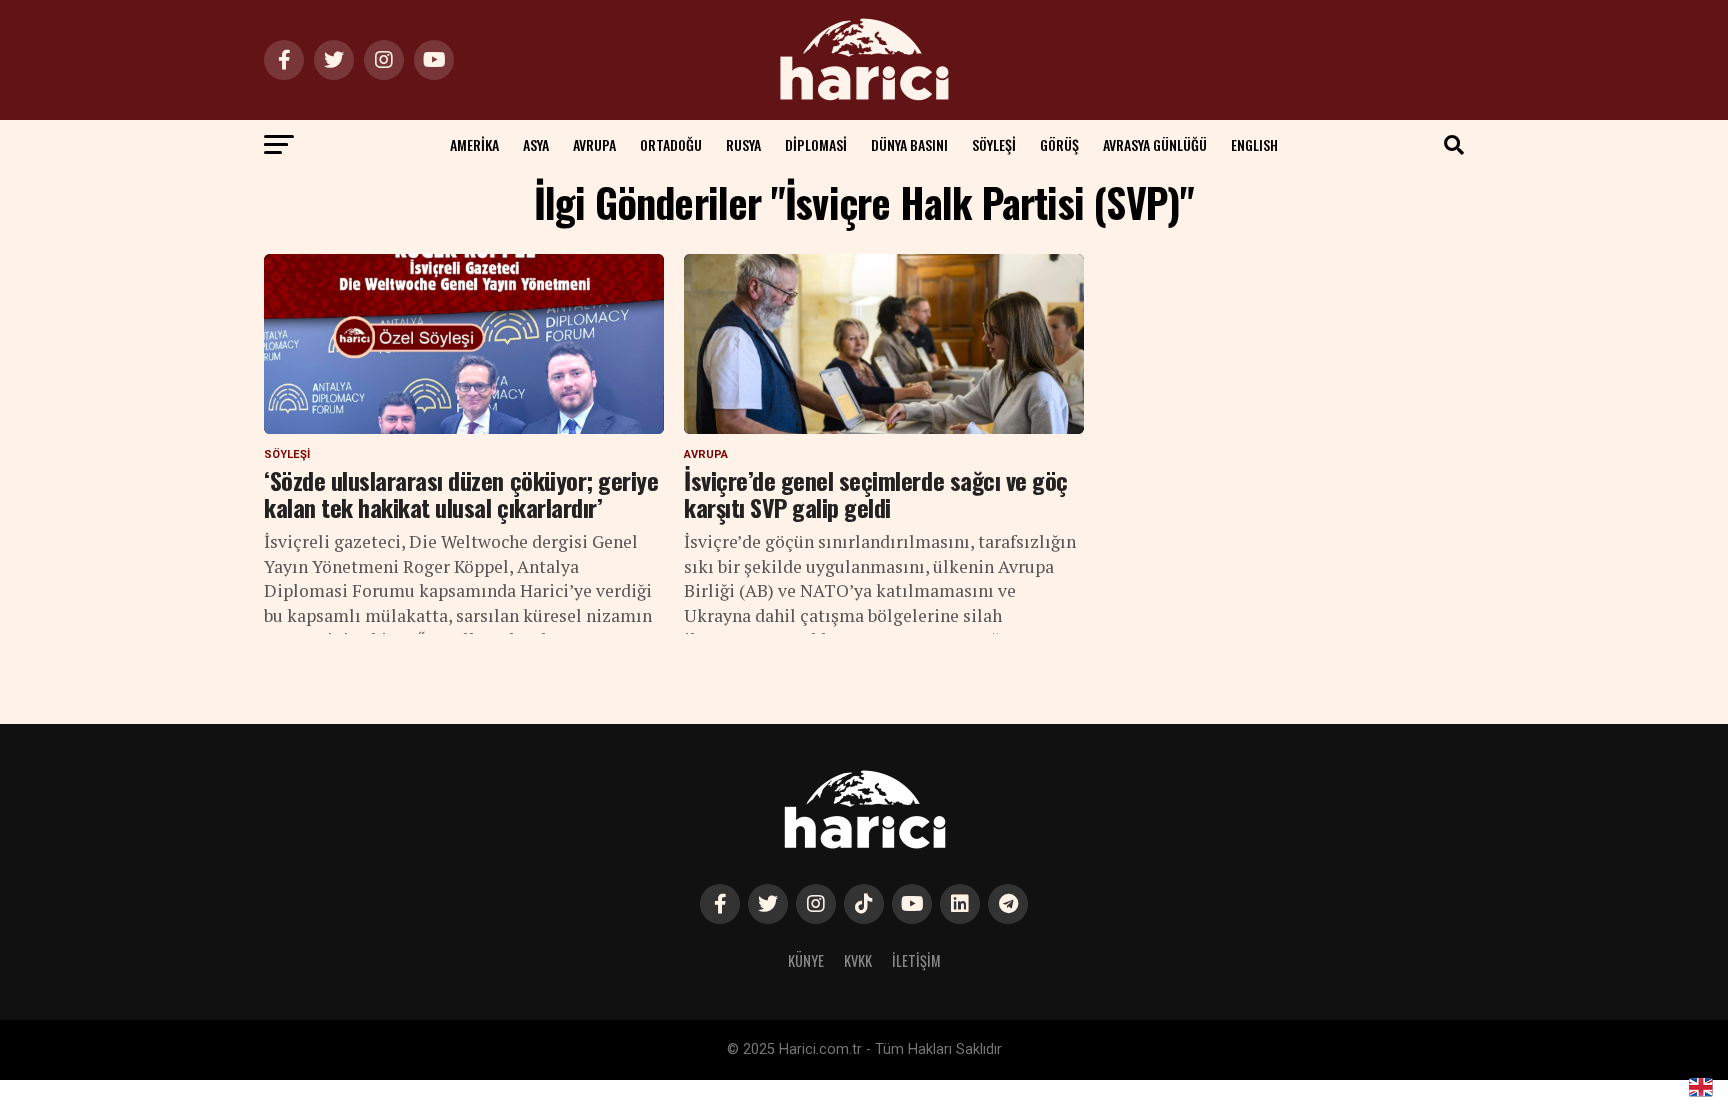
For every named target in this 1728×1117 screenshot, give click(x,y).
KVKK (858, 960)
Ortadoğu (671, 144)
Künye (806, 960)
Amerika (474, 144)
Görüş (1059, 144)
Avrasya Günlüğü (1155, 144)
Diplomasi (816, 144)
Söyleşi (994, 144)
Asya (536, 144)
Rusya (743, 144)
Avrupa (594, 144)
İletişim (916, 960)
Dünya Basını (909, 144)
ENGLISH (1254, 144)
